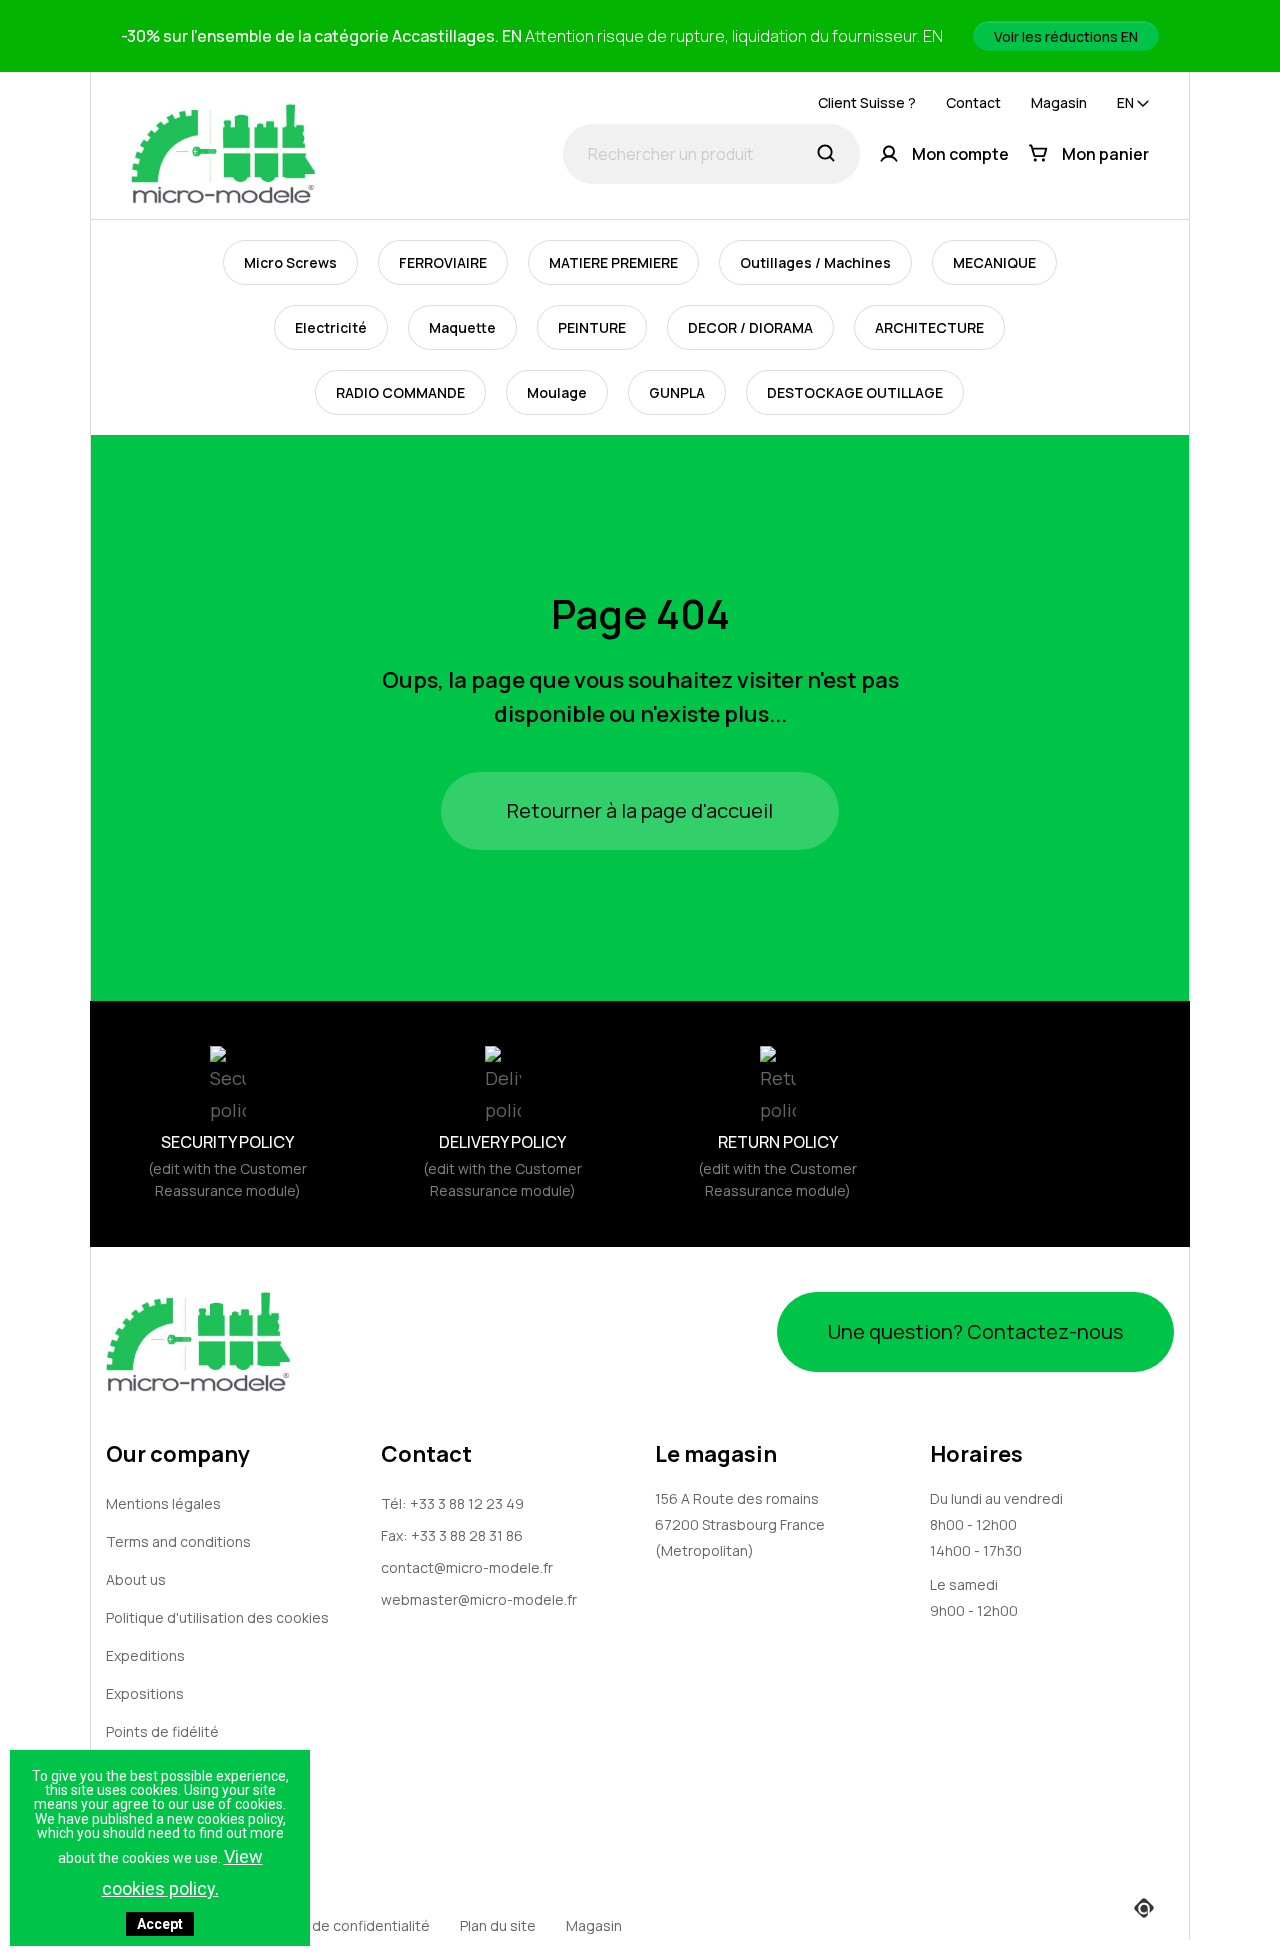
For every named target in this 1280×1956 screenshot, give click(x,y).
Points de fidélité (162, 1731)
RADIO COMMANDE (400, 392)
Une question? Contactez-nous (975, 1331)
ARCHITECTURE (929, 327)
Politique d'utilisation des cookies (217, 1617)
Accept (160, 1924)
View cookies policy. (182, 1872)
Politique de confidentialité (340, 1925)
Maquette (462, 327)
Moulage (557, 392)
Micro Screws (290, 262)
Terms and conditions (178, 1541)
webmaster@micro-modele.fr (479, 1599)
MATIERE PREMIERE (613, 262)
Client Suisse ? (867, 102)
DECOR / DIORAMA (750, 327)
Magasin (1059, 102)
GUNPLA (677, 392)
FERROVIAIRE (443, 262)
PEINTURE (592, 327)
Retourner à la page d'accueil (640, 810)
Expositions (145, 1693)
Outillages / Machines (815, 262)
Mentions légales (163, 1503)
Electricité (331, 327)
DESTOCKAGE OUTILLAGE (855, 392)
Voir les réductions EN (1066, 36)
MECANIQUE (994, 262)
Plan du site (498, 1925)
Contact (973, 102)
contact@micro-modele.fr (467, 1567)
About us (136, 1579)
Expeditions (145, 1655)
